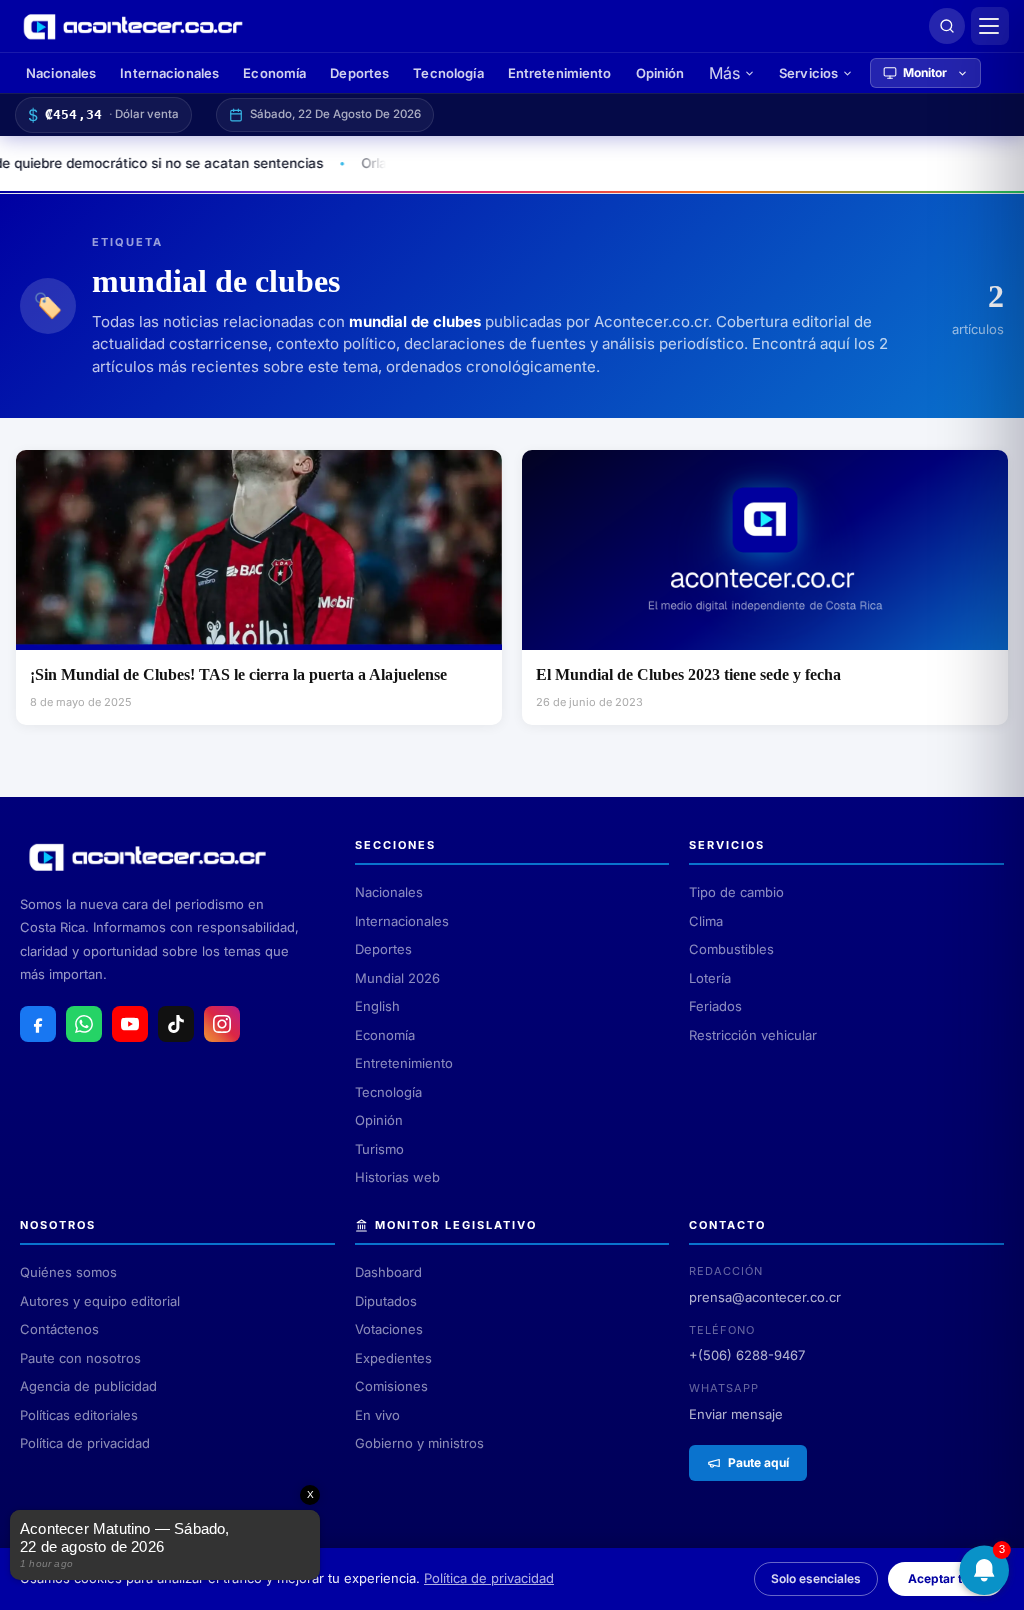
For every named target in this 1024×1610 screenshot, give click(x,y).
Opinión (660, 73)
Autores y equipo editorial (100, 1301)
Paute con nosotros (80, 1358)
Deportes (359, 73)
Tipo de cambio (736, 892)
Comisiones (391, 1386)
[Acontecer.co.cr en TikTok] (176, 1024)
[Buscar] (947, 26)
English (377, 1006)
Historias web (397, 1177)
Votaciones (389, 1329)
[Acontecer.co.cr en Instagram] (222, 1024)
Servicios (808, 73)
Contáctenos (59, 1329)
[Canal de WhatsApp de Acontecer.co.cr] (84, 1024)
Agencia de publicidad (88, 1386)
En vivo (377, 1415)
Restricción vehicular (753, 1035)
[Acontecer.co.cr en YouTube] (130, 1024)
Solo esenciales (816, 1578)
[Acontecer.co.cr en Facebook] (38, 1024)
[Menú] (990, 26)
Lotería (710, 978)
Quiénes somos (68, 1272)
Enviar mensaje (736, 1414)
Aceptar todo (946, 1578)
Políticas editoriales (79, 1415)
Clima (706, 921)
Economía (274, 73)
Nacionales (61, 73)
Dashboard (388, 1272)
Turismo (379, 1149)
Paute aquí (758, 1462)
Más (724, 73)
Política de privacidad (85, 1443)
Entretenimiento (560, 73)
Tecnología (448, 73)
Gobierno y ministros (419, 1443)
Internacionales (169, 73)
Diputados (386, 1301)
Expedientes (393, 1358)
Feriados (715, 1006)
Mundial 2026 (397, 978)
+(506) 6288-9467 (747, 1355)
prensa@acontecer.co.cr (765, 1297)
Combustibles (731, 949)
